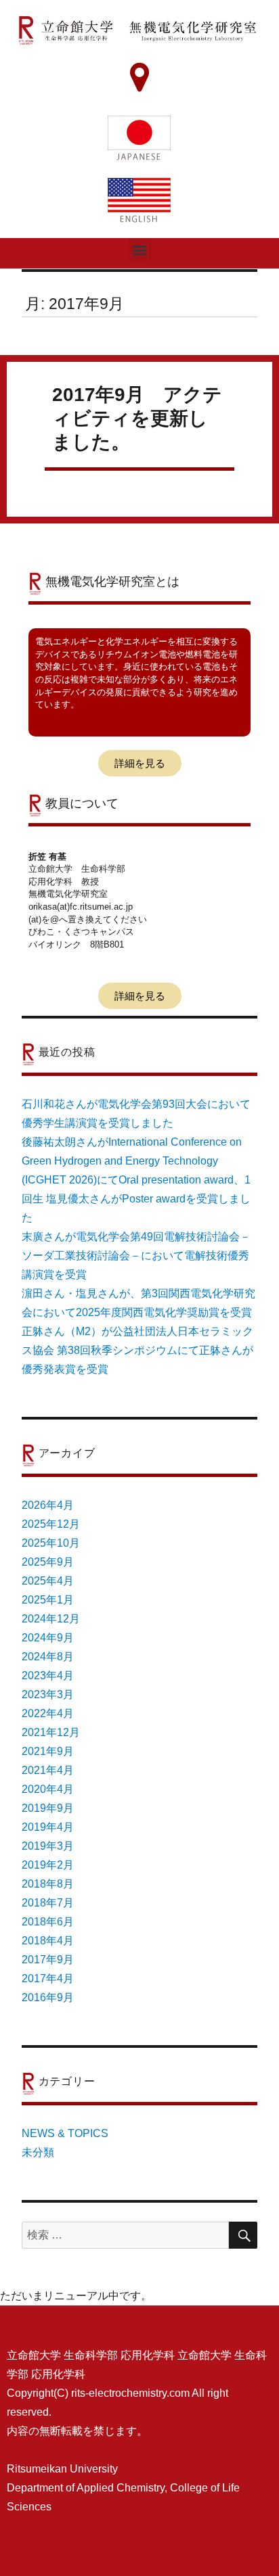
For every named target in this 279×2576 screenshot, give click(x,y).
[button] (140, 249)
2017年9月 (48, 1960)
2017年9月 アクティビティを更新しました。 (137, 418)
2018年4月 (48, 1941)
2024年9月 (48, 1638)
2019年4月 (48, 1827)
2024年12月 (51, 1619)
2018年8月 (48, 1884)
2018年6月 (48, 1922)
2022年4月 (48, 1713)
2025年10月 (51, 1543)
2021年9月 (48, 1751)
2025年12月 (51, 1524)
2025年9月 (48, 1562)
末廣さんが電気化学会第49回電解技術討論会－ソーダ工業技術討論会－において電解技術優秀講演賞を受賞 (136, 1256)
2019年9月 (48, 1808)
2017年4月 (48, 1978)
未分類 (38, 2152)
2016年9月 (48, 1997)
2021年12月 (51, 1732)
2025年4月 (48, 1581)
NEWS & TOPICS (65, 2133)
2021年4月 (48, 1770)
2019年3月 (48, 1846)
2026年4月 (48, 1505)
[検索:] (126, 2235)
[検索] (243, 2235)
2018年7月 (48, 1903)
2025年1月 (48, 1600)
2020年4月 (48, 1789)
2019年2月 (48, 1865)
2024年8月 (48, 1657)
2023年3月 (48, 1694)
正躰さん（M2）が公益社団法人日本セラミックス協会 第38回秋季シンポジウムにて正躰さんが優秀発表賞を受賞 (137, 1350)
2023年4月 (48, 1676)
